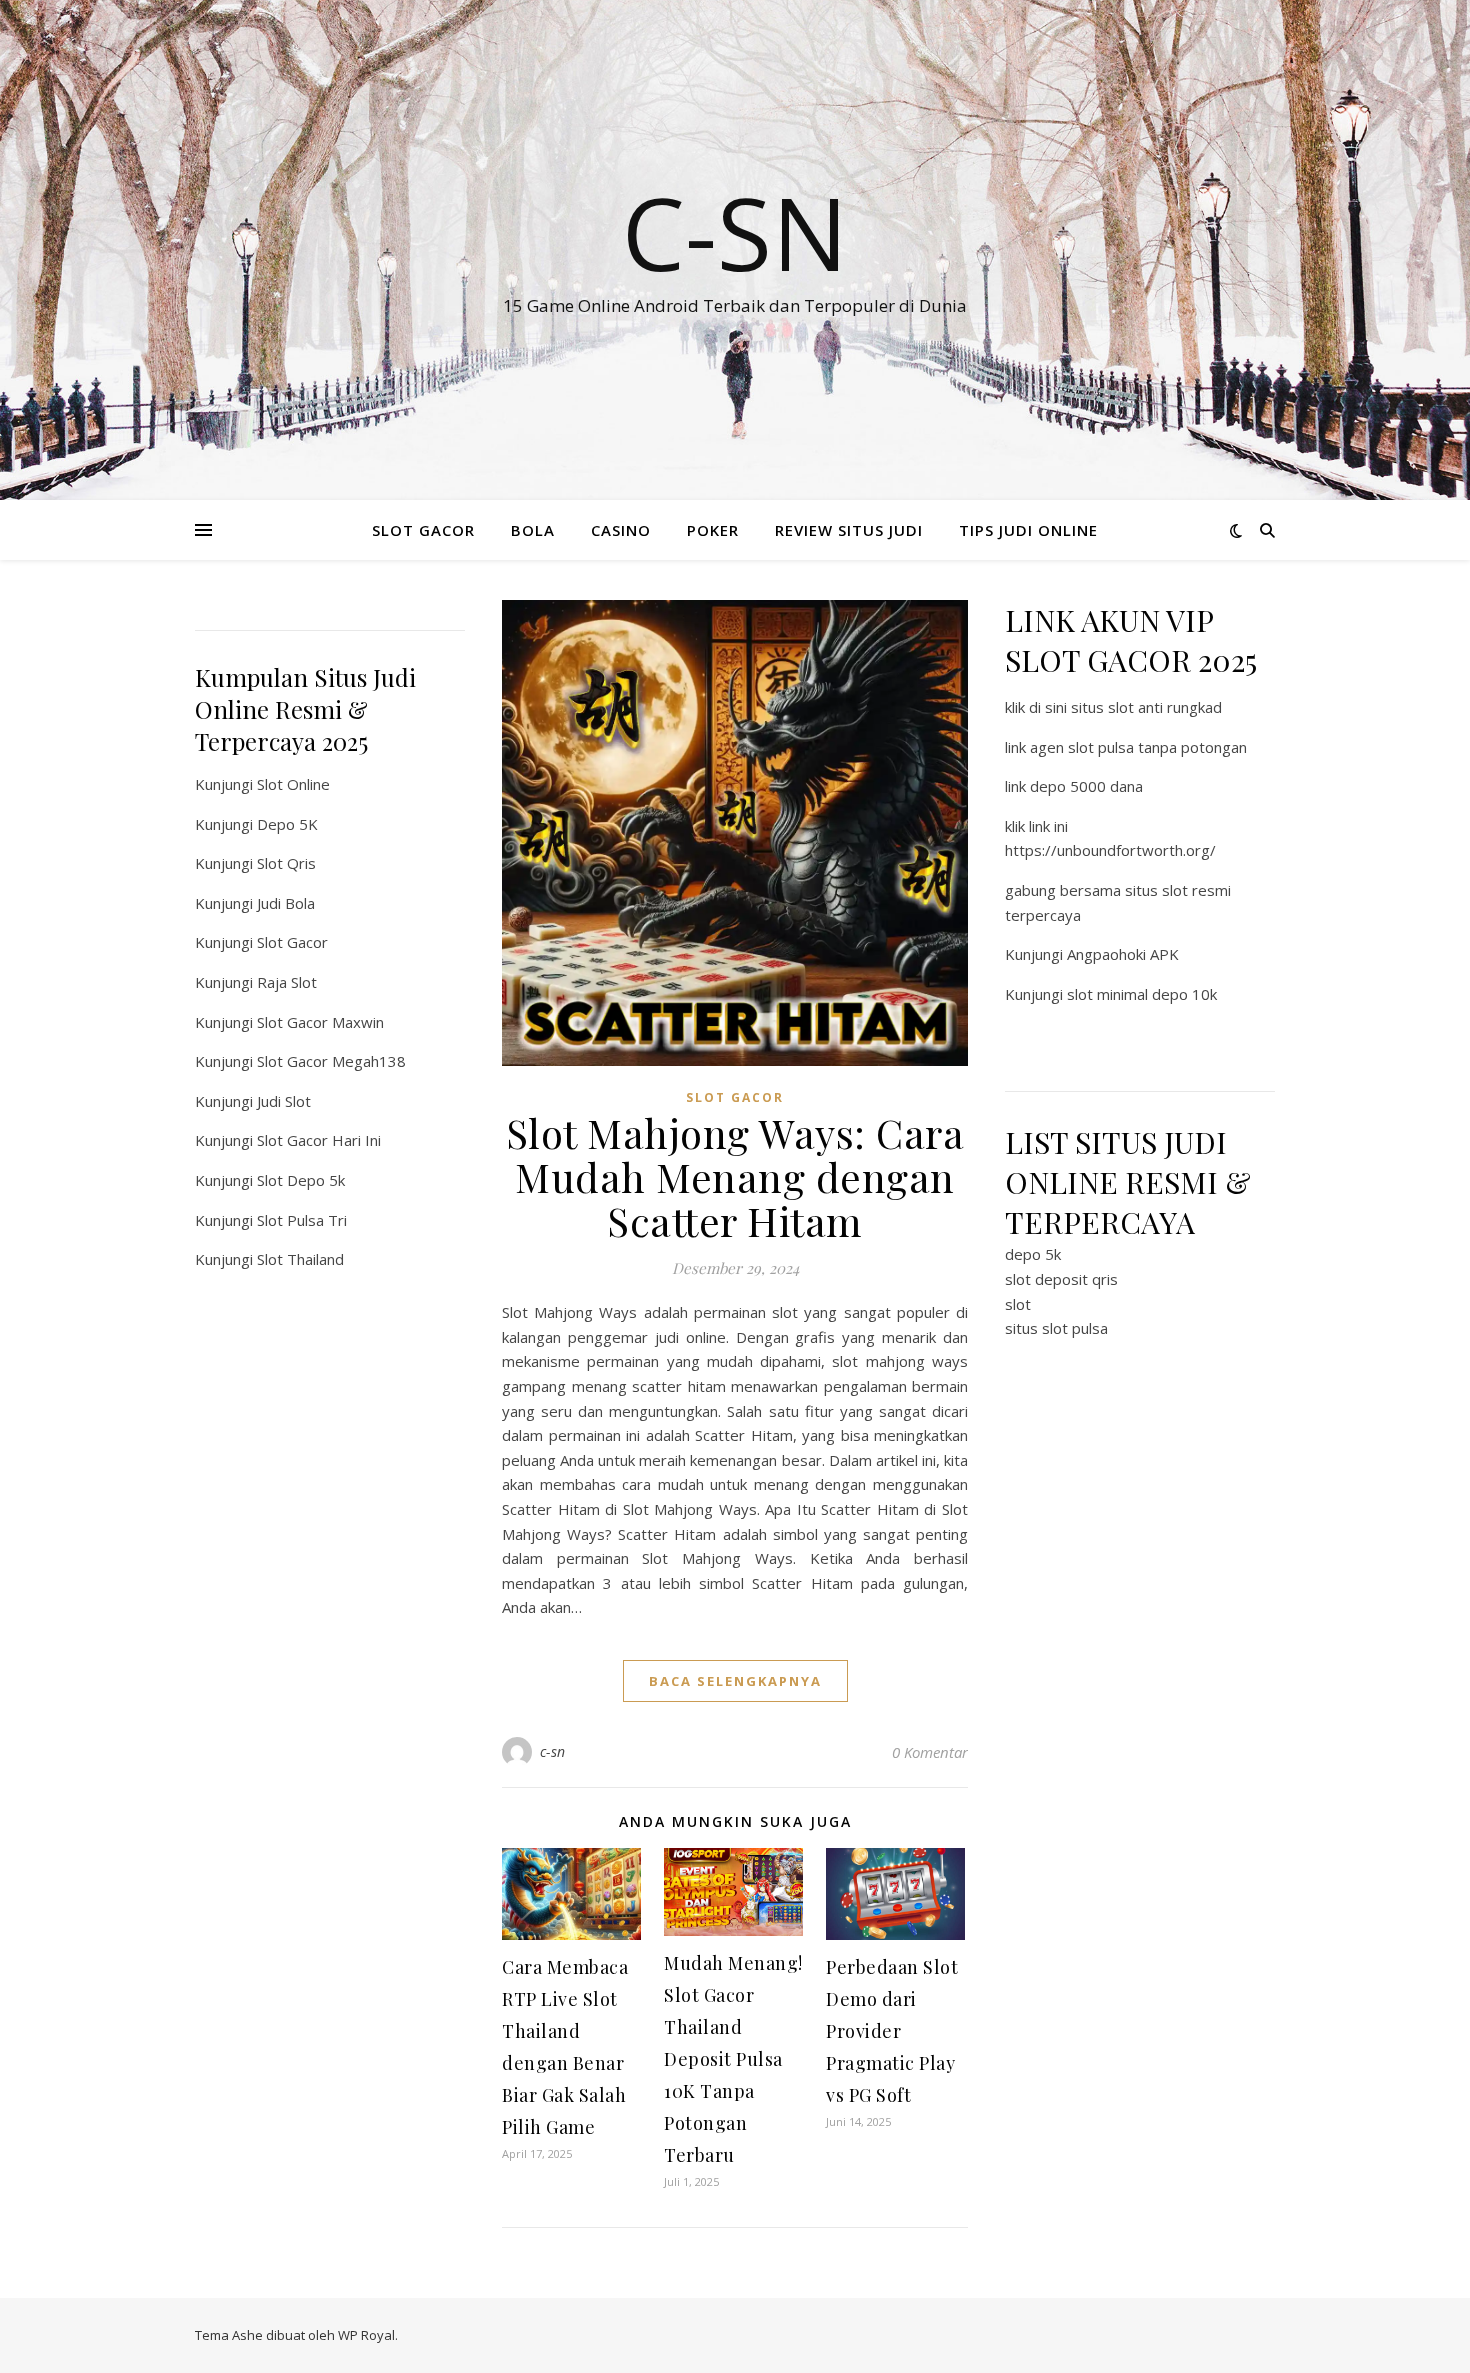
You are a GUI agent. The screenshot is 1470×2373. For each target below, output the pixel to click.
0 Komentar (930, 1752)
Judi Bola (286, 903)
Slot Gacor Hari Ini (319, 1140)
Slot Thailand (300, 1259)
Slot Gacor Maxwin (320, 1022)
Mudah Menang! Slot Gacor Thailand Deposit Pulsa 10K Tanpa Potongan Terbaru (733, 2059)
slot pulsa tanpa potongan (1157, 747)
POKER (713, 530)
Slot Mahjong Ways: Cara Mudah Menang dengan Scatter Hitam (735, 1176)
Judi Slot (284, 1101)
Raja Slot (287, 982)
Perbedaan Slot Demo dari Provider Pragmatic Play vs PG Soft (892, 2031)
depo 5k (1033, 1254)
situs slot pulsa (1056, 1328)
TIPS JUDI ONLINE (1028, 530)
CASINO (621, 530)
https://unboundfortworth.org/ (1110, 850)
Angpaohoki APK (1123, 954)
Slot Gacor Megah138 (331, 1061)
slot (1018, 1304)
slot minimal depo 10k (1142, 994)
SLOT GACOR (423, 530)
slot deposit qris (1061, 1279)
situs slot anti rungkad (1146, 707)
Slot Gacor (292, 942)
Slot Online (293, 784)
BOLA (533, 530)
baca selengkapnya (735, 1681)
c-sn (553, 1751)
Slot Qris (286, 863)
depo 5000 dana (1086, 786)
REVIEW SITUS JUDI (849, 530)
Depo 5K (287, 824)
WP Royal (366, 2335)
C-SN (735, 232)
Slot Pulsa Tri (302, 1220)
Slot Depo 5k (301, 1180)
